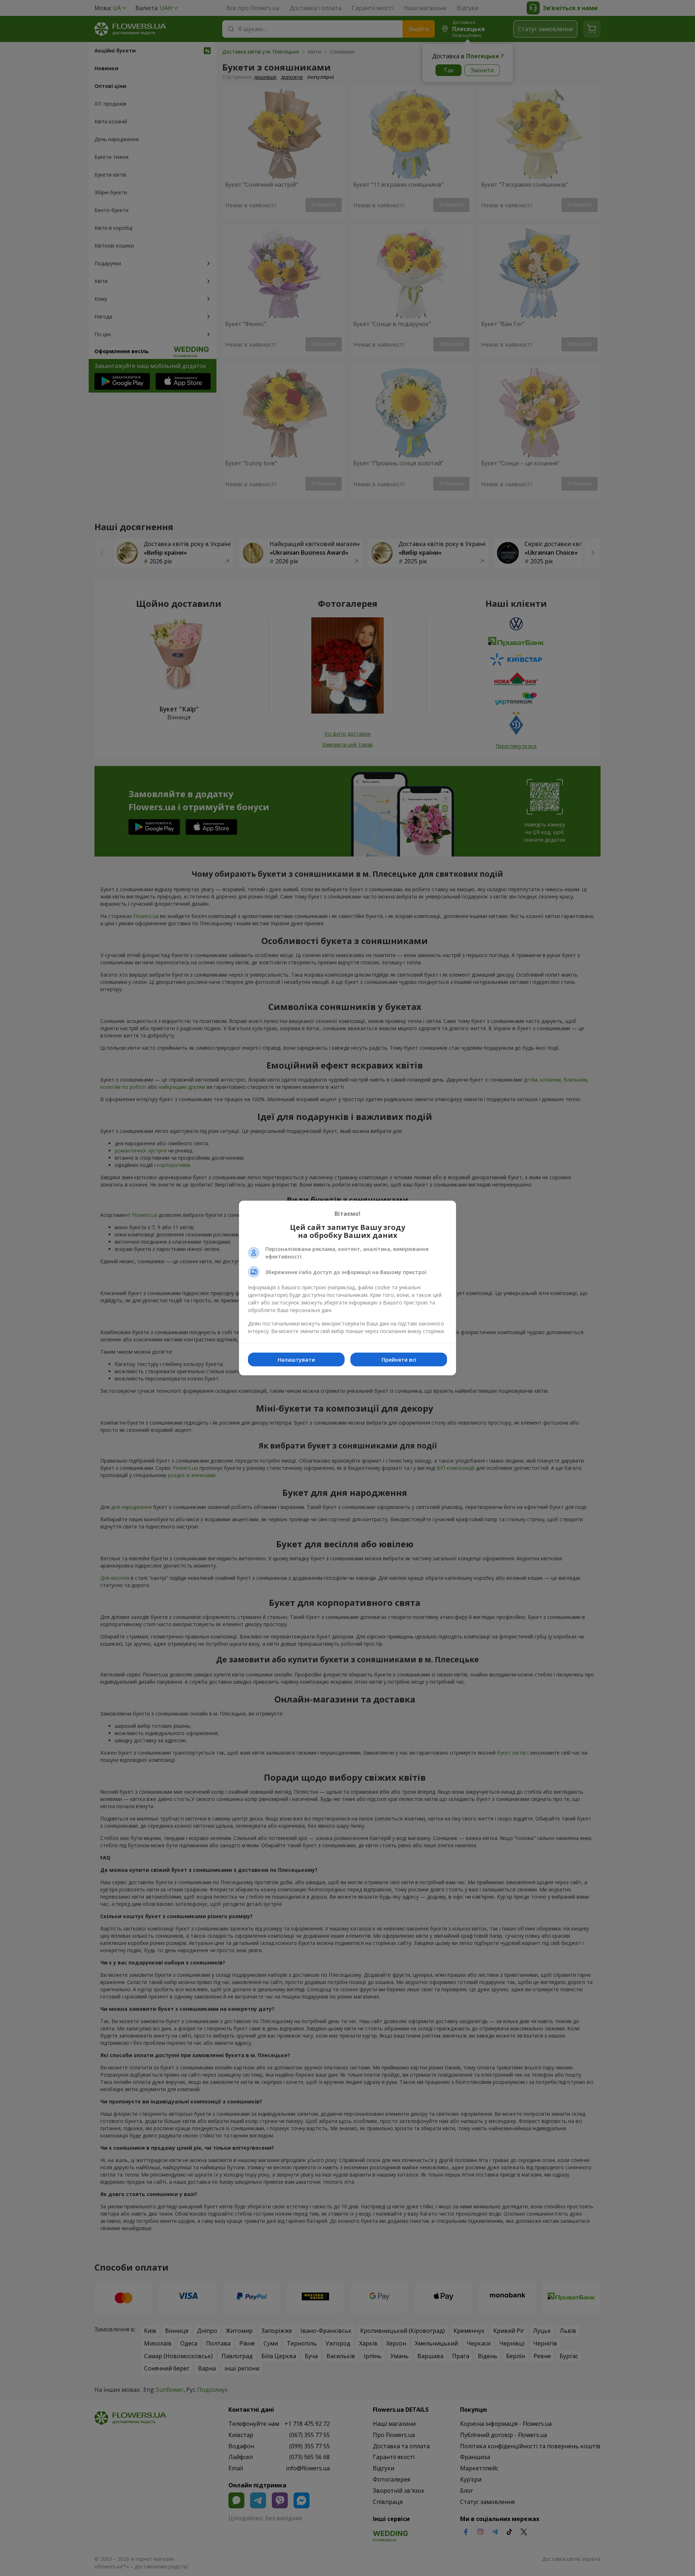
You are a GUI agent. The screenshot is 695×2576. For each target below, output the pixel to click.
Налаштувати (296, 1360)
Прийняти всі (399, 1360)
